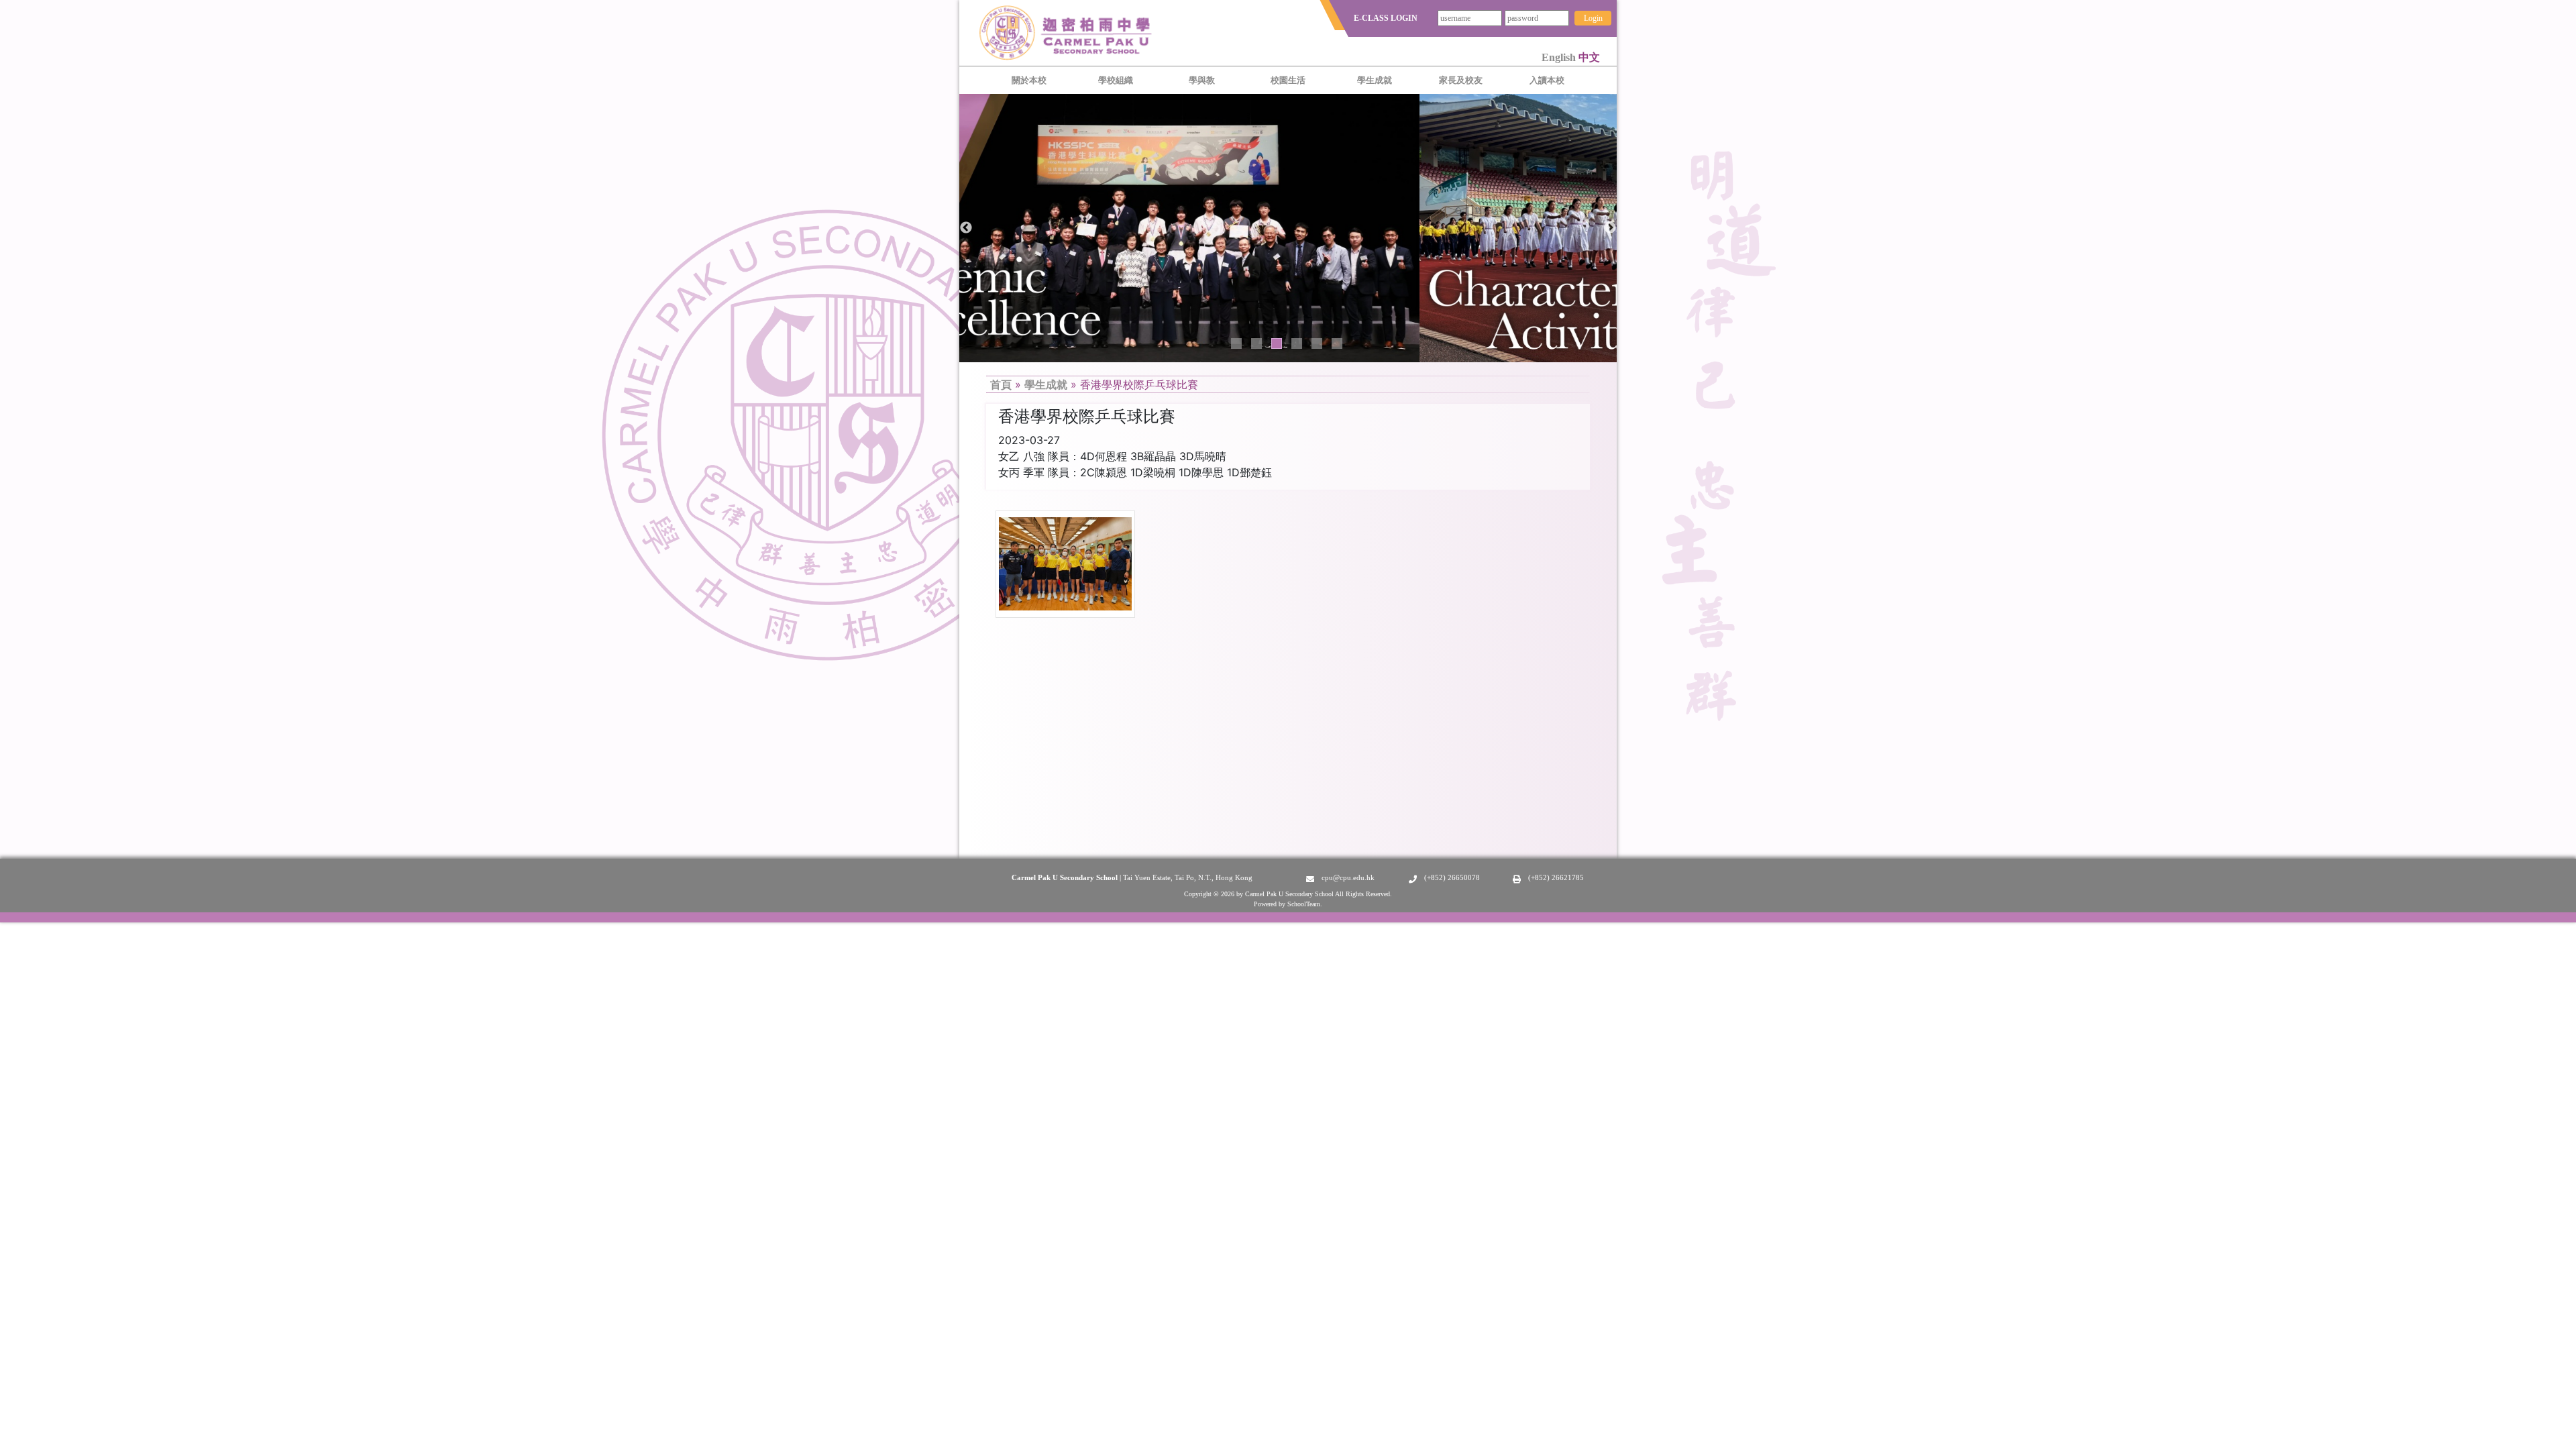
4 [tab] (1297, 343)
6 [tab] (1337, 343)
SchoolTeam (1304, 904)
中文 (1589, 57)
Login (1593, 18)
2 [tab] (1256, 343)
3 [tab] (1277, 343)
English (1560, 57)
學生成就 (1046, 384)
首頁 (1001, 384)
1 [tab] (1236, 343)
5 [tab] (1317, 343)
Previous (966, 228)
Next (1610, 228)
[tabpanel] (1288, 228)
